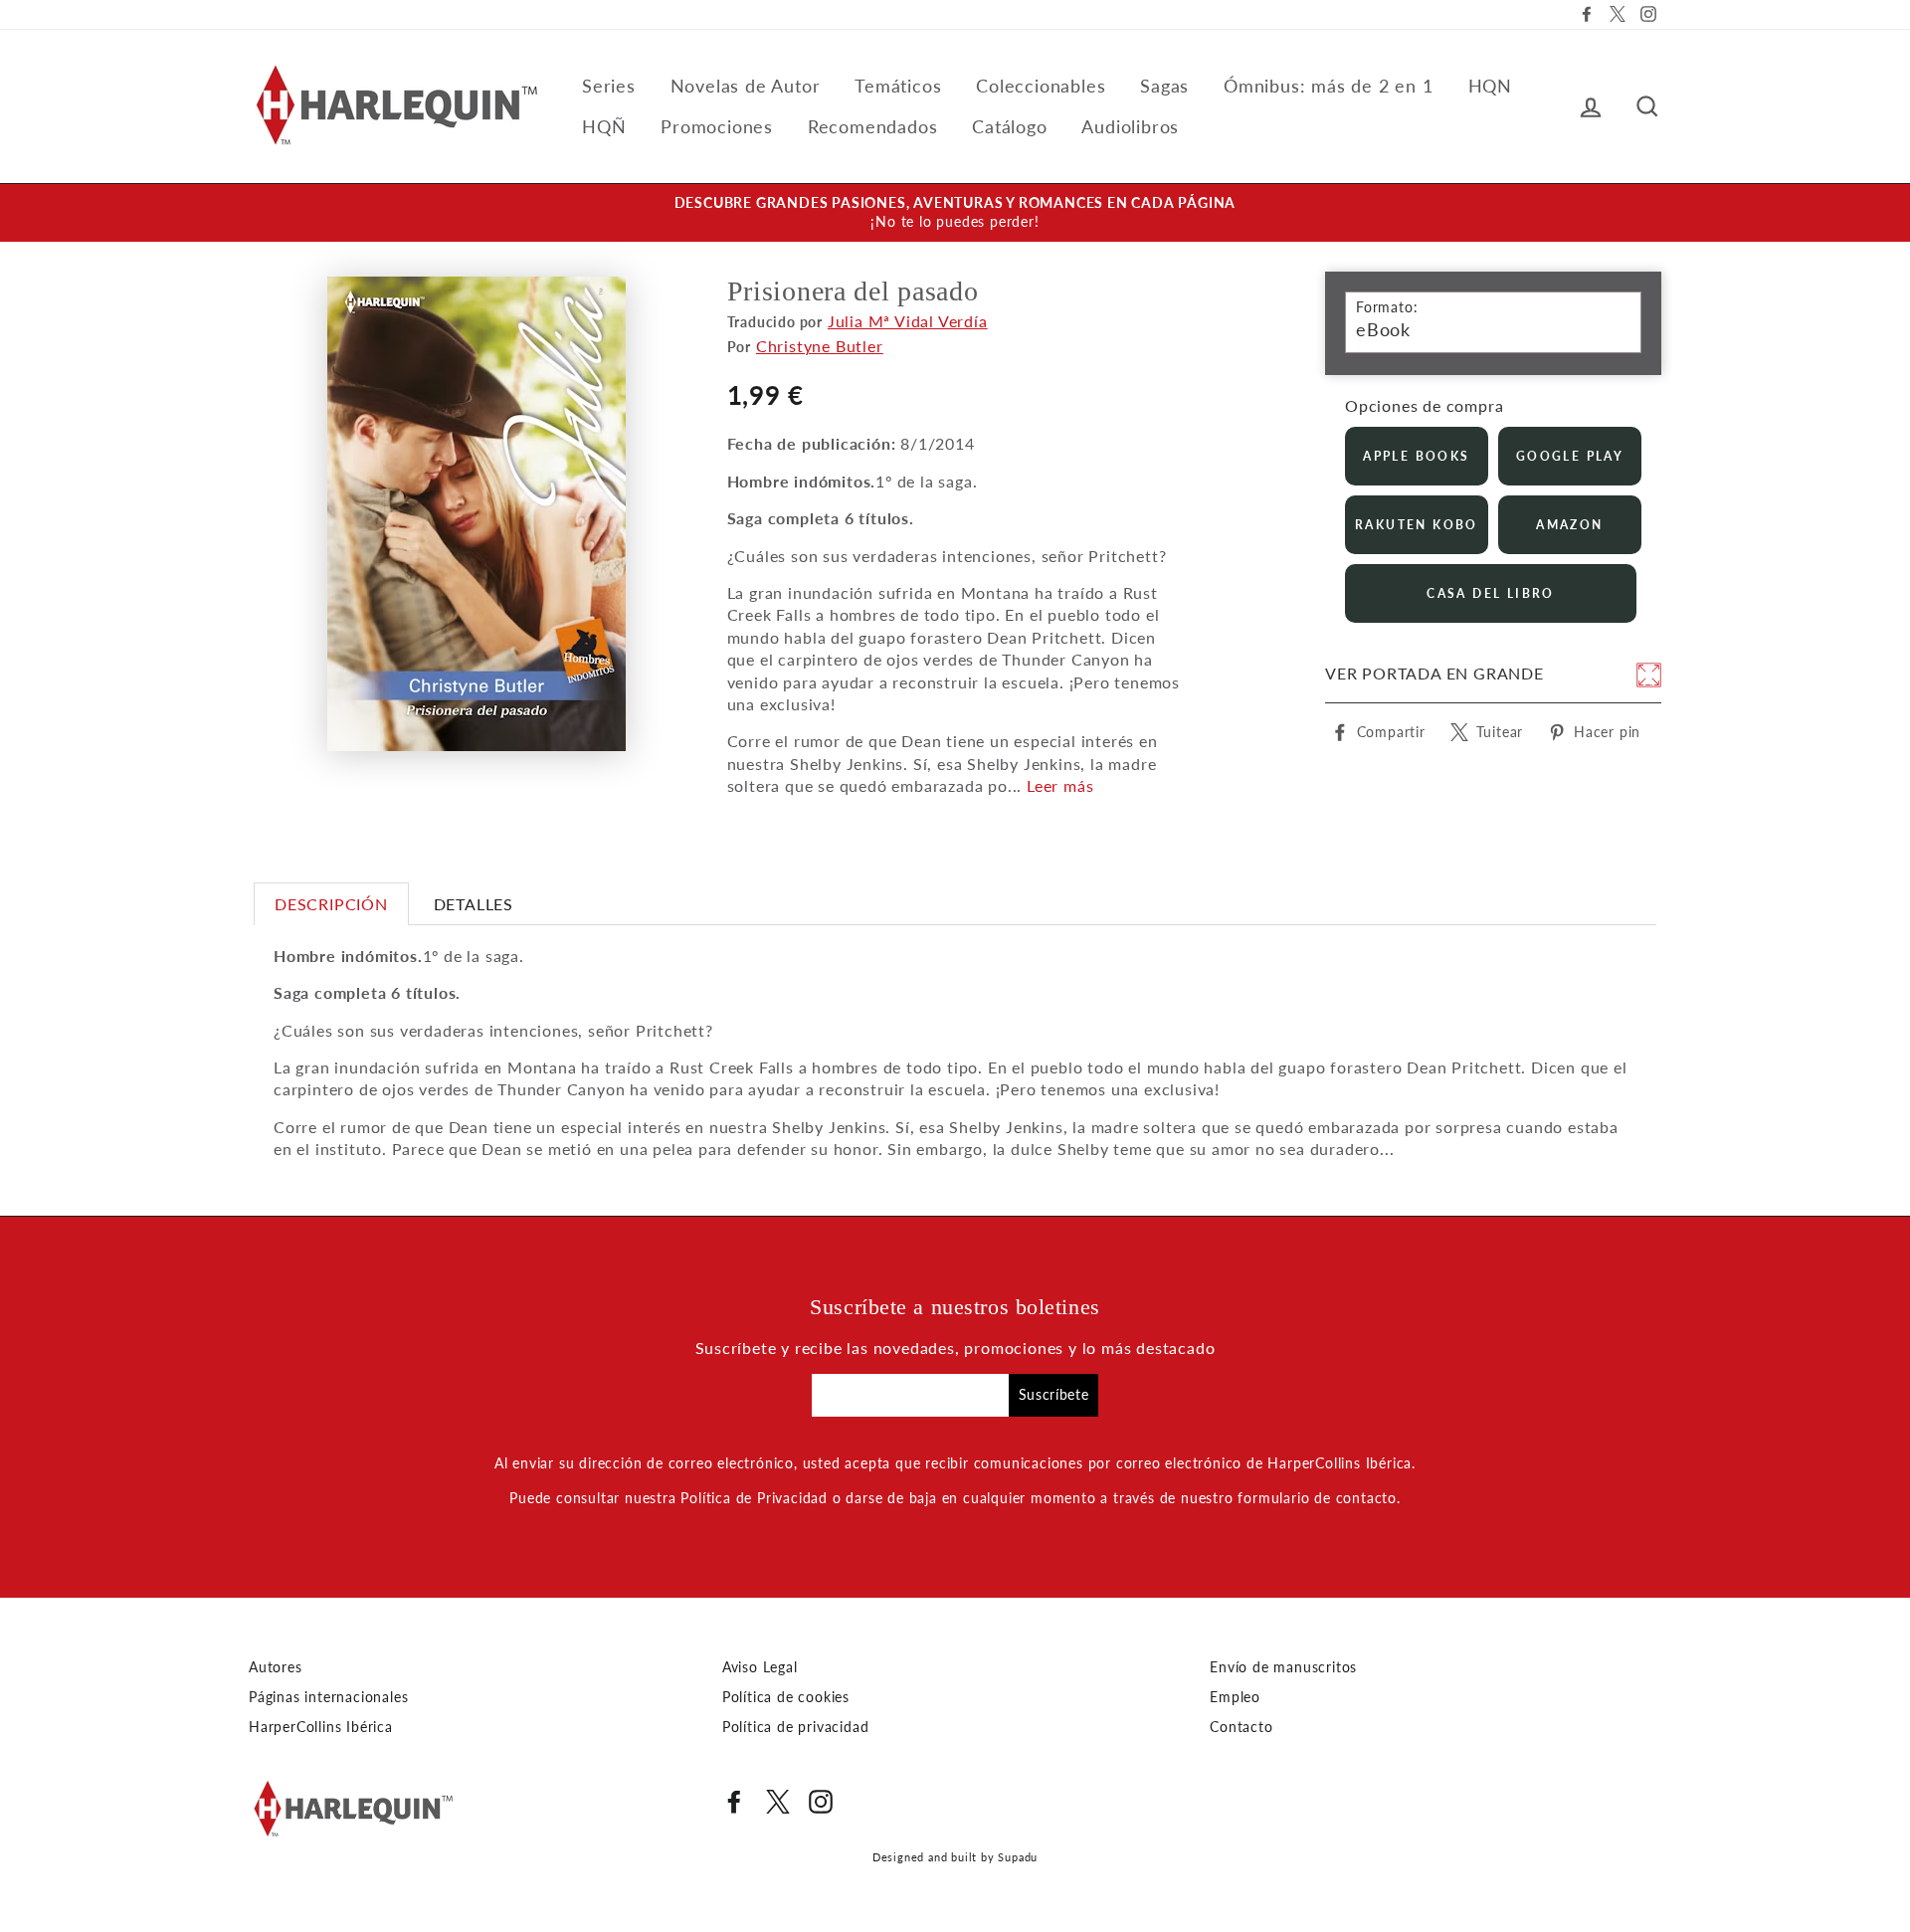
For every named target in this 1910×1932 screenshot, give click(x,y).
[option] (955, 213)
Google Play (1570, 456)
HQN (1490, 86)
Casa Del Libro (1491, 593)
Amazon (1569, 525)
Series (609, 86)
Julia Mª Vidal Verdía (908, 321)
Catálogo (1009, 126)
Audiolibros (1130, 126)
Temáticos (898, 86)
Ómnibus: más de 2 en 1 (1329, 86)
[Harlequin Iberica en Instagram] (821, 1802)
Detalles (474, 904)
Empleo (1235, 1697)
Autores (276, 1667)
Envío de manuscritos (1283, 1667)
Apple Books (1416, 456)
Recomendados (873, 126)
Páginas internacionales (328, 1697)
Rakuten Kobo (1417, 525)
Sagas (1164, 86)
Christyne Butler (820, 346)
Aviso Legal (760, 1667)
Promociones (717, 126)
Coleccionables (1041, 86)
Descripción (331, 904)
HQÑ (604, 126)
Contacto (1241, 1727)
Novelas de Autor (746, 86)
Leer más (1060, 785)
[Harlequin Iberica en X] (778, 1802)
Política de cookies (786, 1697)
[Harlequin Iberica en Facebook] (734, 1802)
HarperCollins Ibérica (321, 1727)
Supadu (1018, 1857)
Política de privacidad (796, 1727)
